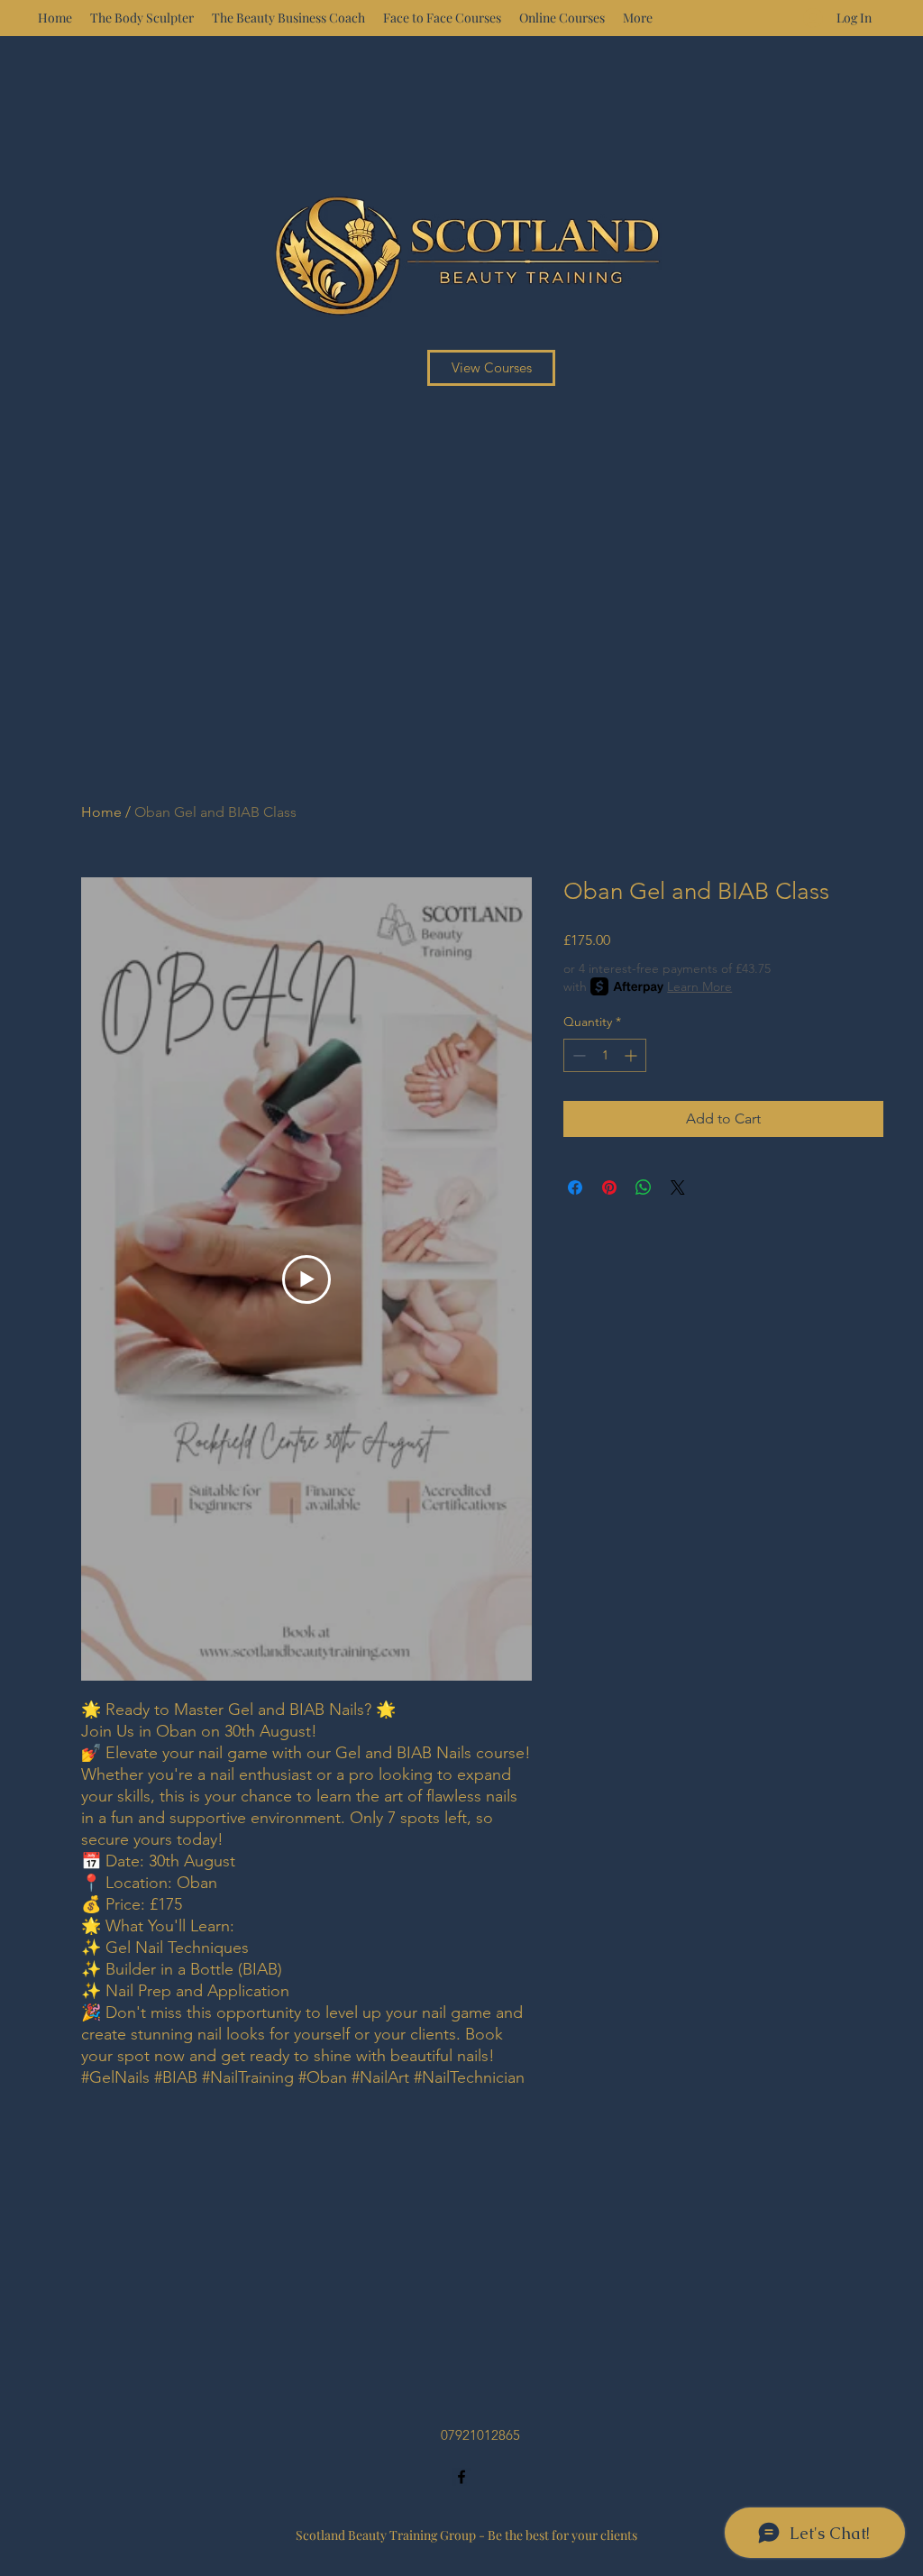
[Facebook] (461, 2477)
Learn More (699, 986)
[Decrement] (577, 1055)
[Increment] (632, 1055)
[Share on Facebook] (575, 1187)
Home (101, 812)
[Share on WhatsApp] (644, 1187)
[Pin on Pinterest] (609, 1187)
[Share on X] (678, 1187)
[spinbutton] (605, 1055)
